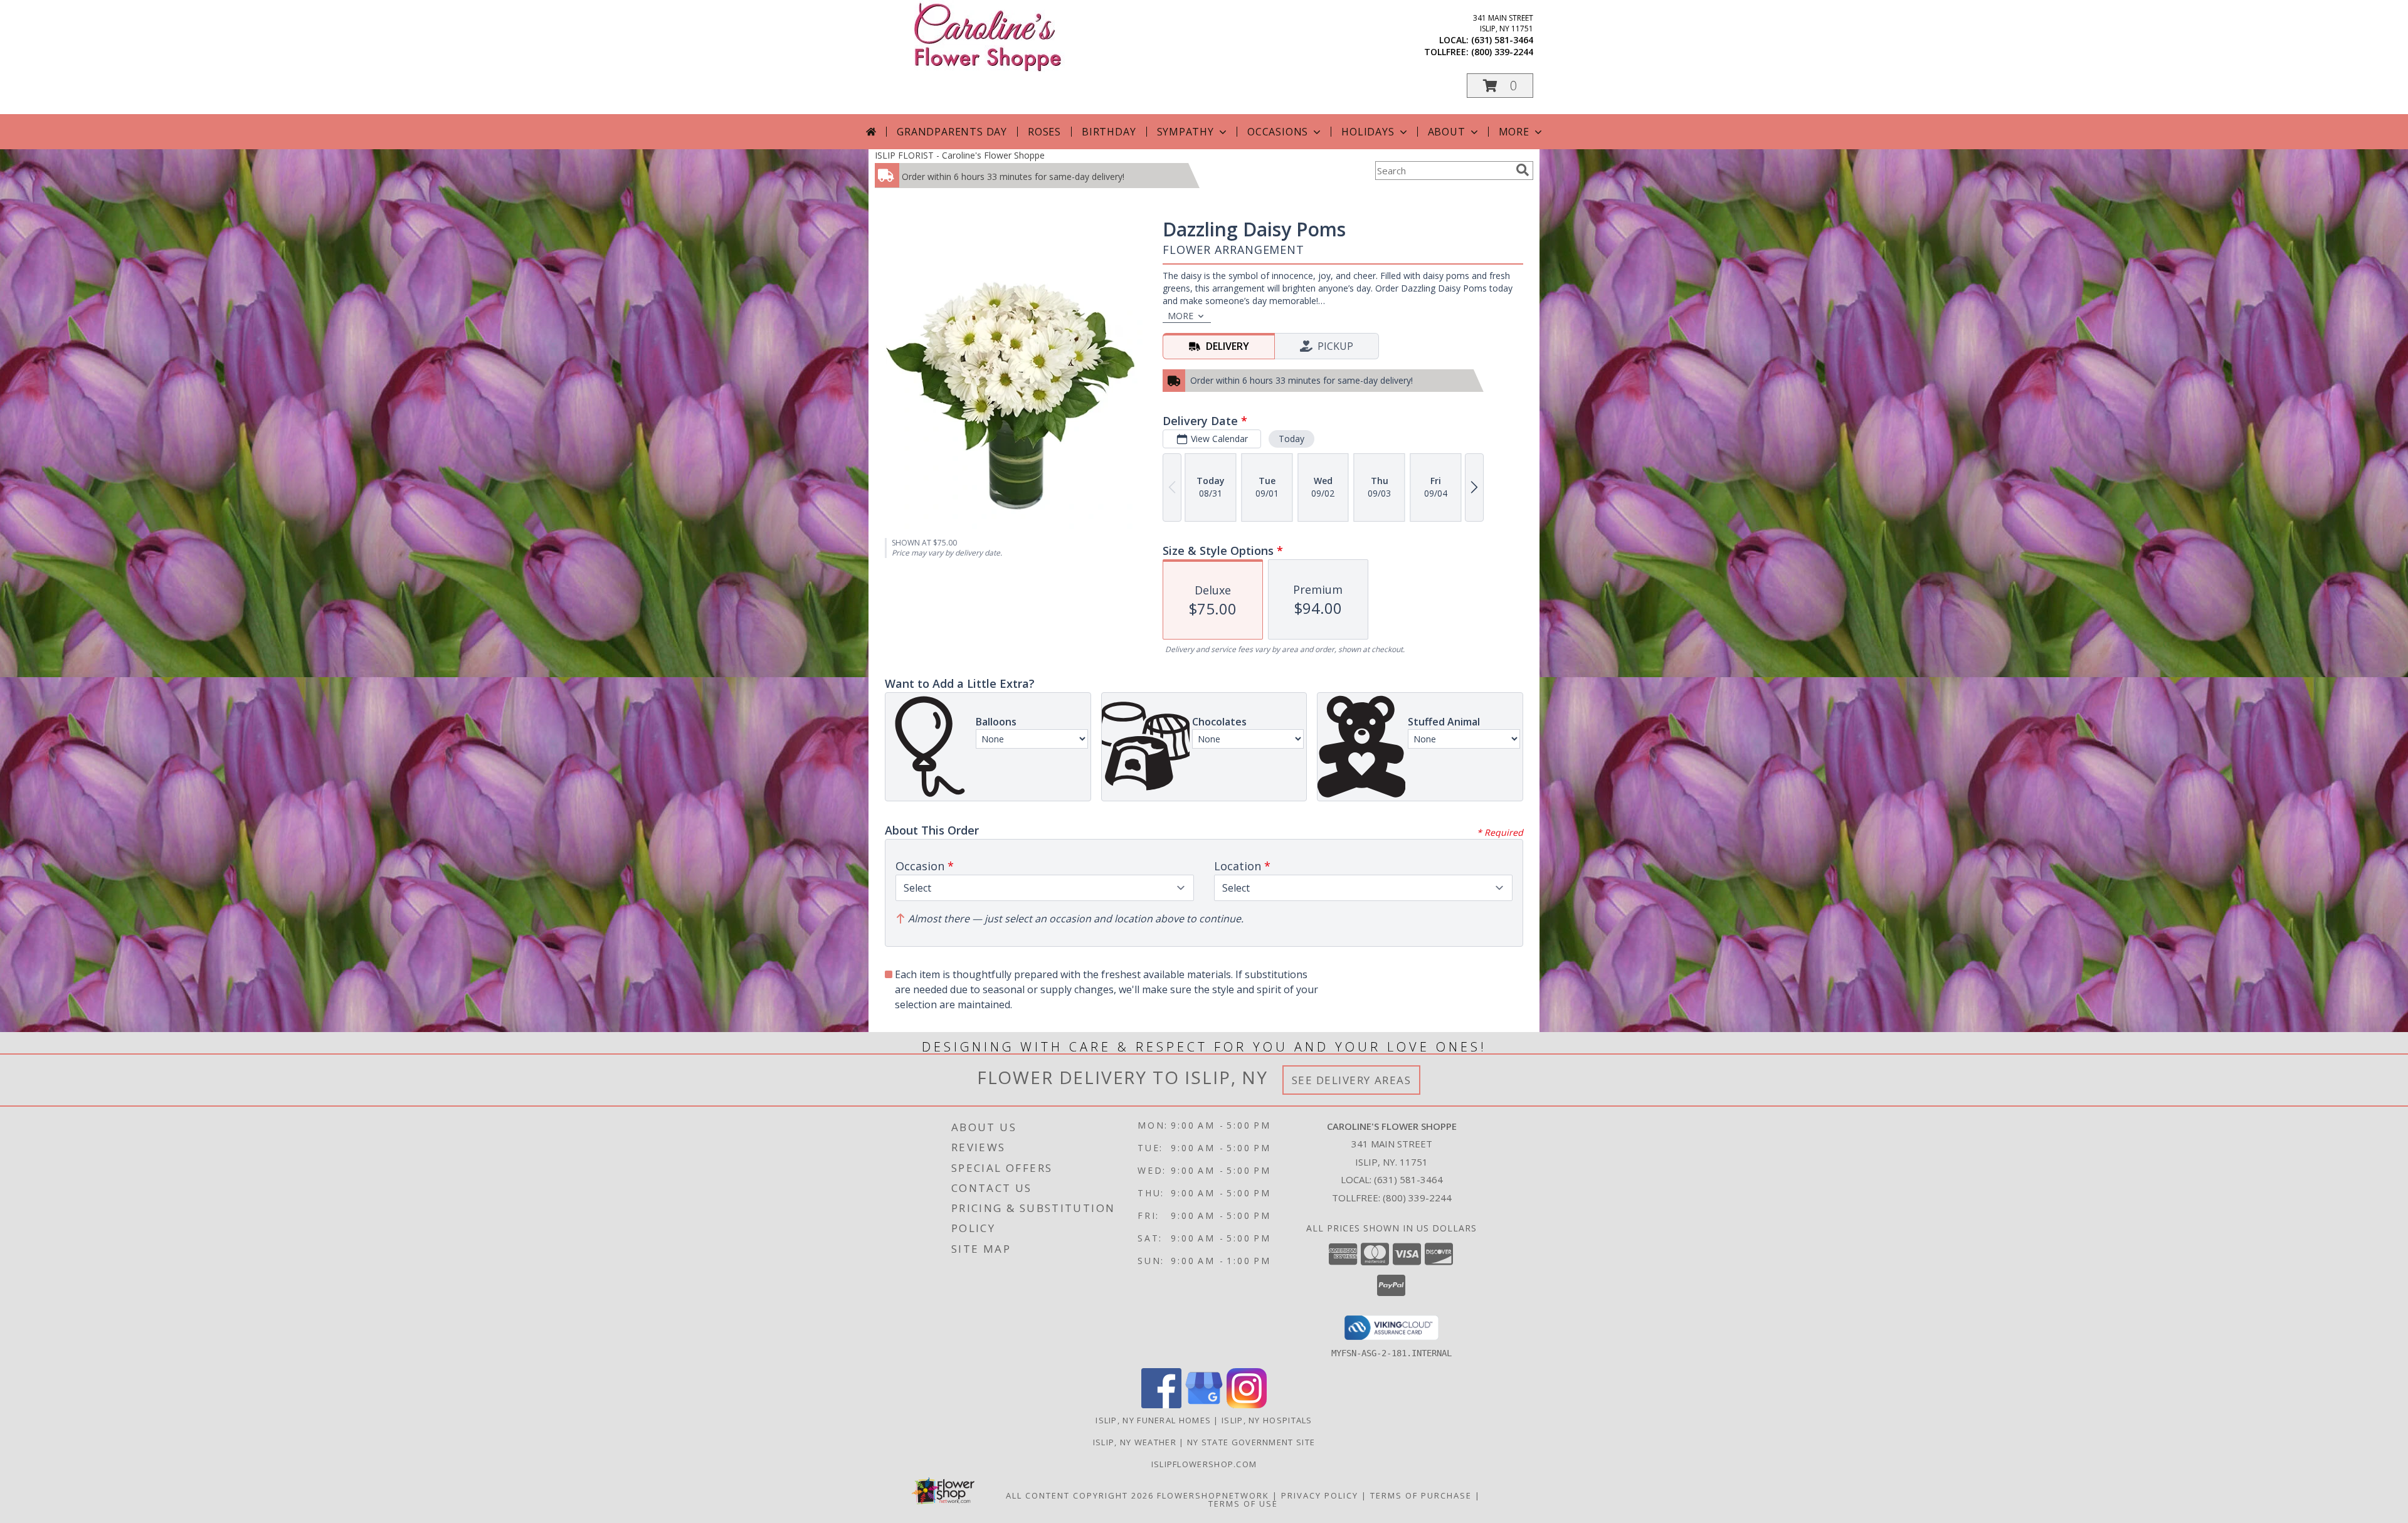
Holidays (1368, 132)
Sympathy (1186, 132)
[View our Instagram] (1247, 1405)
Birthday (1109, 132)
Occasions (1278, 132)
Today (1291, 439)
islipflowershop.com (1204, 1464)
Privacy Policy (1320, 1495)
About (1447, 132)
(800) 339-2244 (1502, 52)
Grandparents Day (952, 132)
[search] (1523, 170)
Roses (1044, 132)
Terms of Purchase (1421, 1495)
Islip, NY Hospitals (1267, 1420)
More (1514, 132)
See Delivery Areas (1352, 1080)
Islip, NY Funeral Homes (1153, 1420)
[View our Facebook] (1161, 1405)
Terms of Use (1243, 1504)
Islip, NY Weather (1135, 1442)
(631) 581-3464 (1502, 40)
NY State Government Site (1251, 1442)
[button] (1500, 86)
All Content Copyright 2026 (1080, 1495)
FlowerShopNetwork (1213, 1495)
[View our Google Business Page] (1204, 1405)
